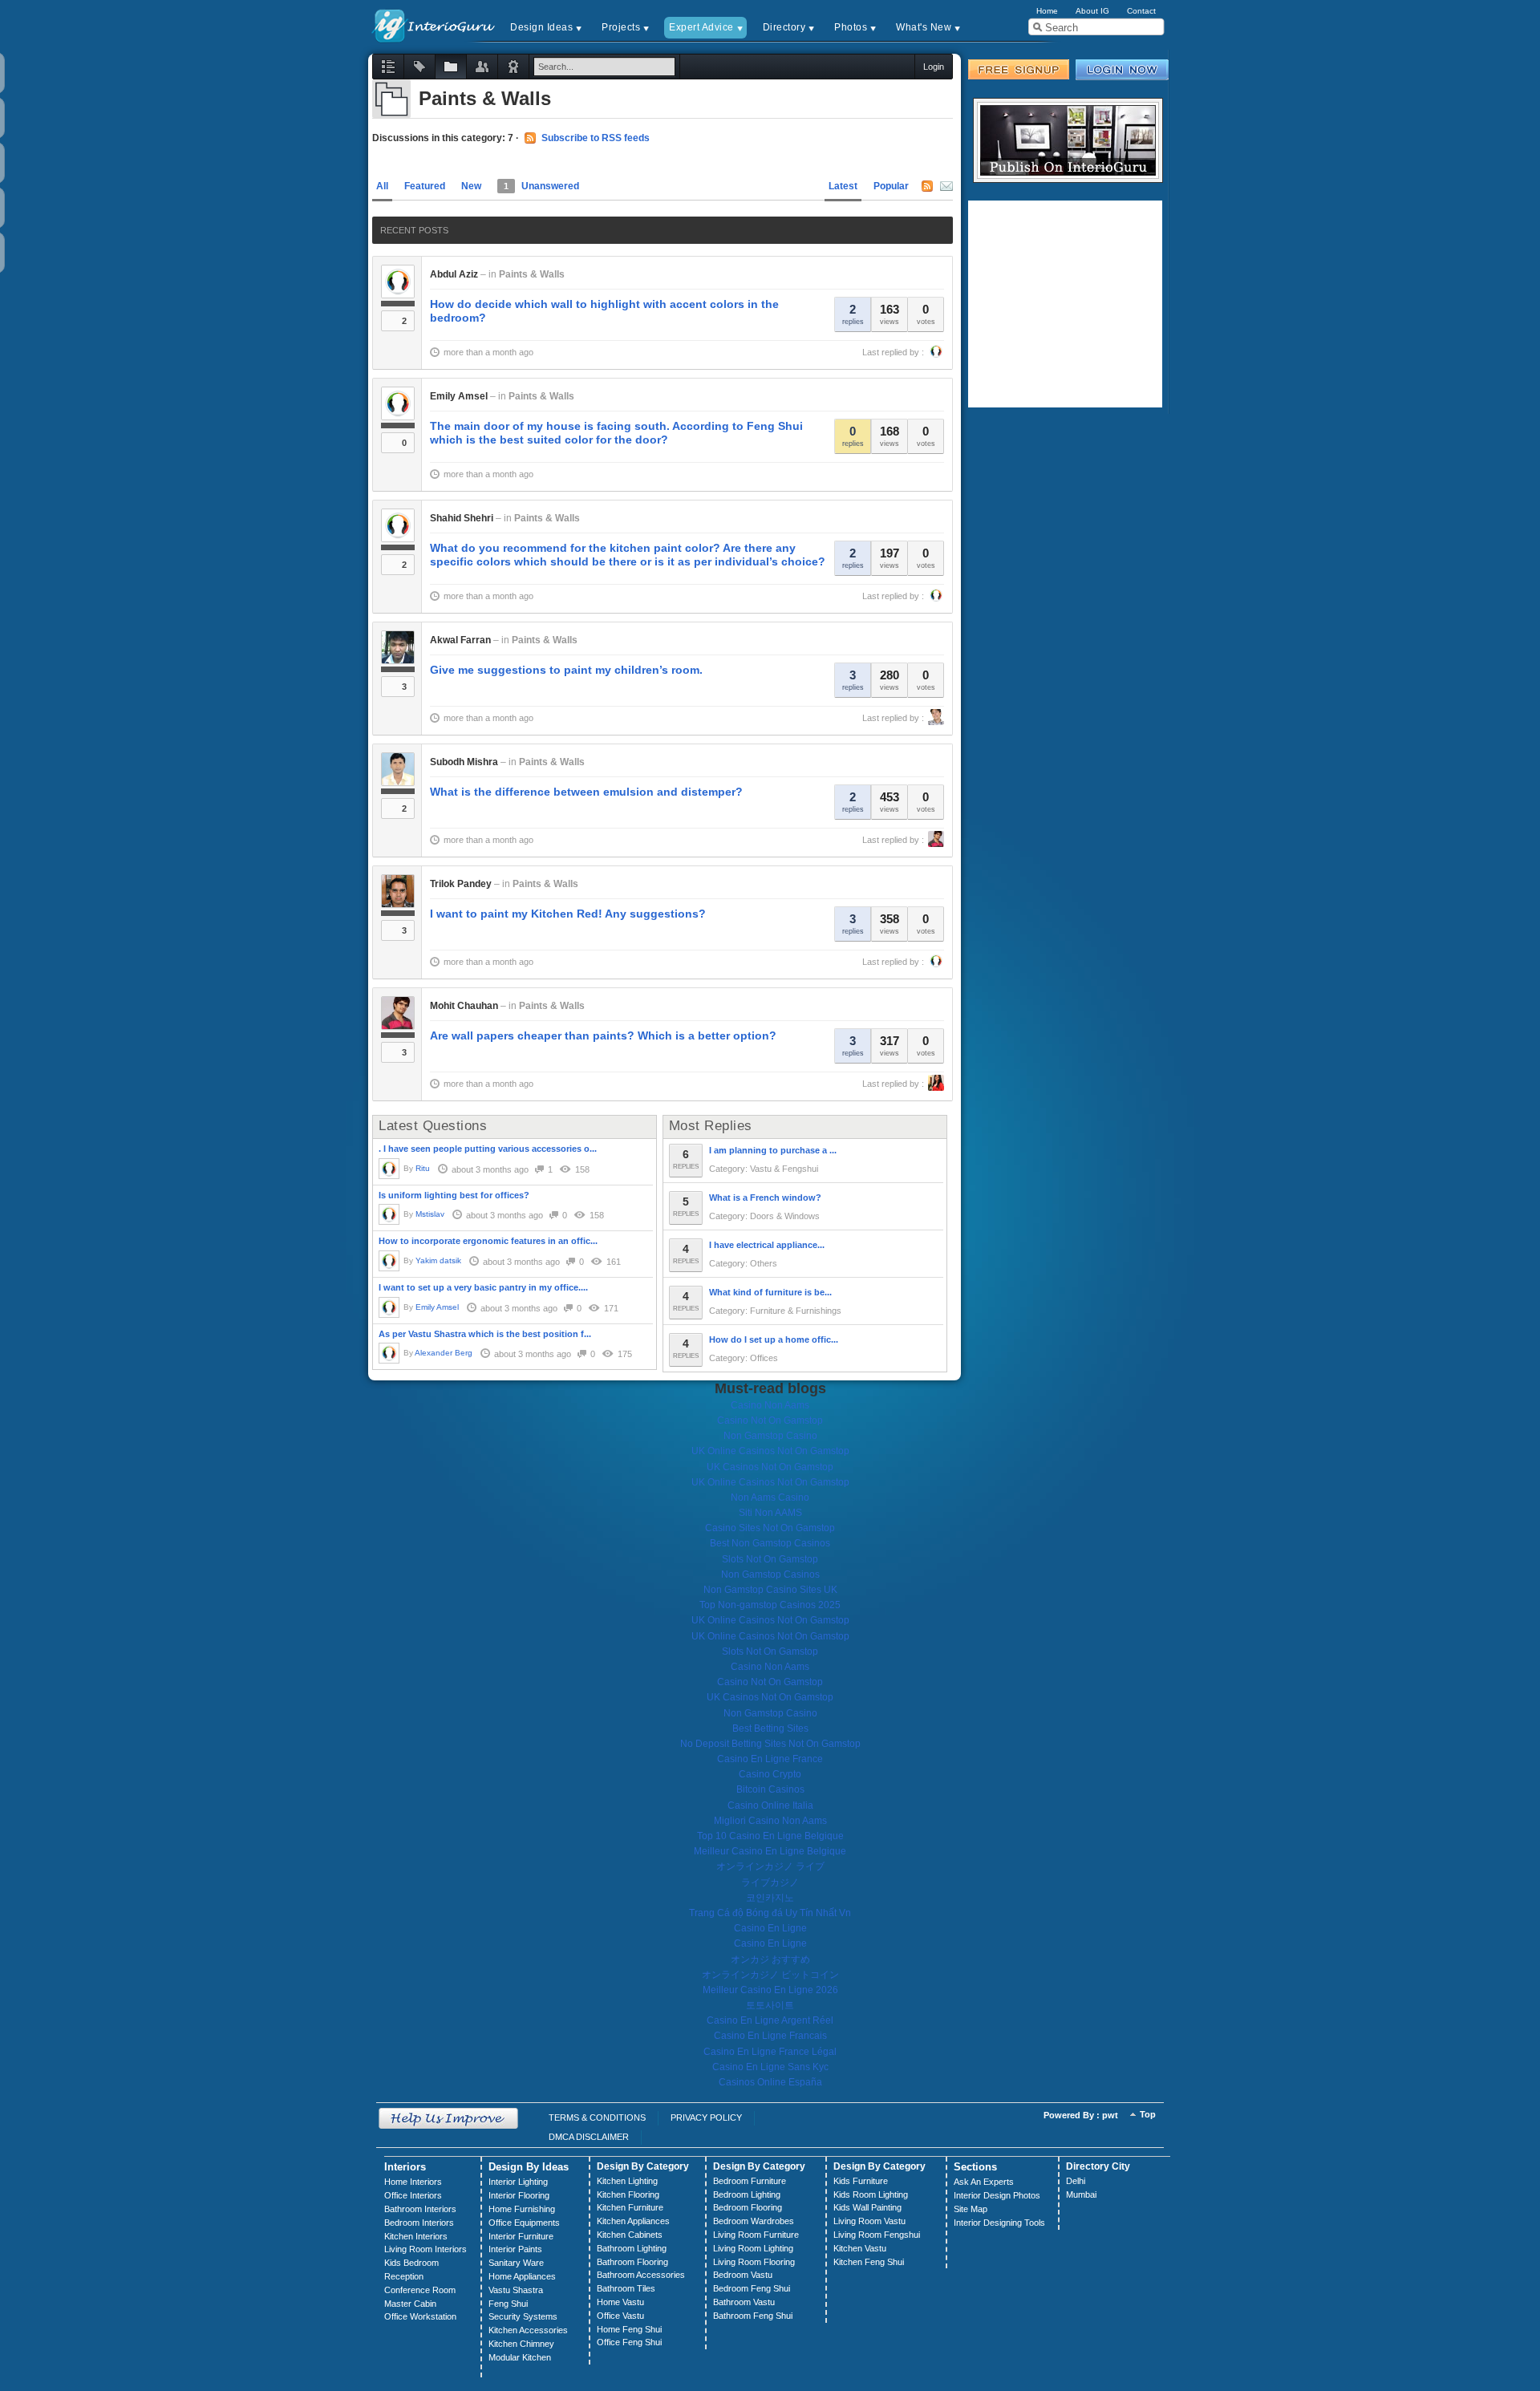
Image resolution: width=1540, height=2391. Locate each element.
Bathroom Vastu (744, 2302)
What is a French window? (765, 1198)
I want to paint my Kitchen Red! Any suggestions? (568, 914)
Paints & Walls (532, 274)
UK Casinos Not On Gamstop (770, 1467)
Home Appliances (522, 2276)
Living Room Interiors (426, 2249)
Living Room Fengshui (877, 2235)
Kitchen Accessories (528, 2330)
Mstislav (430, 1214)
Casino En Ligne (770, 1928)
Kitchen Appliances (633, 2221)
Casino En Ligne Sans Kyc (770, 2067)
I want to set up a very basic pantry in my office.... (483, 1287)
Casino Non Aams (770, 1405)
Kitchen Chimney (521, 2344)
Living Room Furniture (756, 2235)
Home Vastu (620, 2302)
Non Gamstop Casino (770, 1436)
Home (1047, 11)
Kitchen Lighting (627, 2181)
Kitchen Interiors (416, 2236)
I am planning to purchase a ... (773, 1150)
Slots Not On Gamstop (770, 1559)
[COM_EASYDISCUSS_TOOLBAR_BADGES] (513, 67)
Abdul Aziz (454, 274)
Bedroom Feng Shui (752, 2288)
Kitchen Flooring (628, 2194)
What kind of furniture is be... (770, 1292)
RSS (927, 186)
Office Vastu (620, 2316)
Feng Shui (508, 2304)
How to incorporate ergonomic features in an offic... (488, 1241)
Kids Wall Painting (867, 2207)
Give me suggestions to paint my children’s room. (566, 670)
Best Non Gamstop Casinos (770, 1543)
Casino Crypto (770, 1774)
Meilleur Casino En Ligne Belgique (770, 1851)
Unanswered (541, 186)
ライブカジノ (770, 1882)
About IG (1092, 11)
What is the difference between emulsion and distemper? (586, 792)
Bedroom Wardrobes (754, 2221)
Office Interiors (413, 2195)
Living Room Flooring (754, 2262)
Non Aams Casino (770, 1497)
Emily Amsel (459, 396)
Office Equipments (524, 2223)
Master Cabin (410, 2304)
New (471, 186)
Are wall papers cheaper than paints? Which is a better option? (603, 1035)
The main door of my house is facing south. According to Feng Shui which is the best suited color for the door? (616, 433)
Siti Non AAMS (770, 1513)
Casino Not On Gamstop (770, 1420)
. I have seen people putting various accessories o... (488, 1149)
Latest (843, 186)
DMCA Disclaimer (589, 2137)
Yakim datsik (438, 1260)
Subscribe (946, 186)
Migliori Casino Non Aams (770, 1821)
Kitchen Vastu (860, 2248)
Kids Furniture (861, 2181)
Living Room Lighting (753, 2248)
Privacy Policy (706, 2117)
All (382, 186)
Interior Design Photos (997, 2195)
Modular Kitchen (520, 2357)
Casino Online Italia (770, 1805)
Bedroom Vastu (743, 2275)
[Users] (482, 67)
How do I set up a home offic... (774, 1339)
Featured (425, 186)
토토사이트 (770, 2005)
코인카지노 (770, 1898)
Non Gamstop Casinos (770, 1574)
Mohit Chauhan (464, 1006)
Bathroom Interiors (420, 2209)
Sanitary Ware (516, 2263)
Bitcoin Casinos (770, 1789)
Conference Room (420, 2290)
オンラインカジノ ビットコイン (770, 1975)
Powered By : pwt (1081, 2115)
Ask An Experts (984, 2182)
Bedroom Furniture (750, 2181)
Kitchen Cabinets (630, 2235)
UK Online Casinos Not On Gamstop (770, 1451)
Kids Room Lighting (871, 2194)
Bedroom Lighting (747, 2194)
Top (1148, 2114)
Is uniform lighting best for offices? (454, 1195)
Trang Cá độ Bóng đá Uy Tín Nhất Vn (770, 1913)
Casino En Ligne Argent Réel (770, 2020)
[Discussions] (388, 67)
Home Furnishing (522, 2209)
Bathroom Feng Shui (753, 2316)
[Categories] (451, 67)
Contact (1141, 11)
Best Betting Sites (770, 1728)
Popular (891, 186)
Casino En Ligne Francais (770, 2036)
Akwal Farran (460, 640)
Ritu (423, 1168)
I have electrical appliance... (767, 1245)
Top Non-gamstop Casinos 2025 (770, 1605)
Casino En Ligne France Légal (770, 2052)
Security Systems (523, 2316)
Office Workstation (420, 2316)
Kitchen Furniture (630, 2207)
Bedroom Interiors (419, 2223)
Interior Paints (515, 2249)
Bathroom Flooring (632, 2262)
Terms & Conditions (597, 2117)
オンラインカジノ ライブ (770, 1866)
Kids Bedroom (411, 2263)
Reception (404, 2276)
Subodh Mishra (464, 762)
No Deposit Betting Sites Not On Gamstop (770, 1744)
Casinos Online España (770, 2082)
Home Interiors (413, 2182)
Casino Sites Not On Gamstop (770, 1528)
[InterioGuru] (434, 24)
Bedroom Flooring (748, 2207)
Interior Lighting (518, 2182)
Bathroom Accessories (641, 2275)
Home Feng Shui (629, 2329)
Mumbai (1081, 2194)
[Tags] (419, 67)
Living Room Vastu (869, 2221)
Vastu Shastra (516, 2290)
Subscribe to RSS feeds (596, 138)
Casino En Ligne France (770, 1759)
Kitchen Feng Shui (869, 2262)
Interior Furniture (521, 2236)
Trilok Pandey (461, 884)
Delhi (1076, 2181)
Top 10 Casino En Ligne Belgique (770, 1836)
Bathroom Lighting (632, 2248)
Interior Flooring (519, 2195)
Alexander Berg (444, 1353)
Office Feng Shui (629, 2342)
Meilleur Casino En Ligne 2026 (770, 1990)
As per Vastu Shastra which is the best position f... (485, 1334)
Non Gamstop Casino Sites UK (770, 1590)
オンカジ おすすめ (770, 1959)
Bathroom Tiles (626, 2288)
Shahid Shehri (462, 518)
